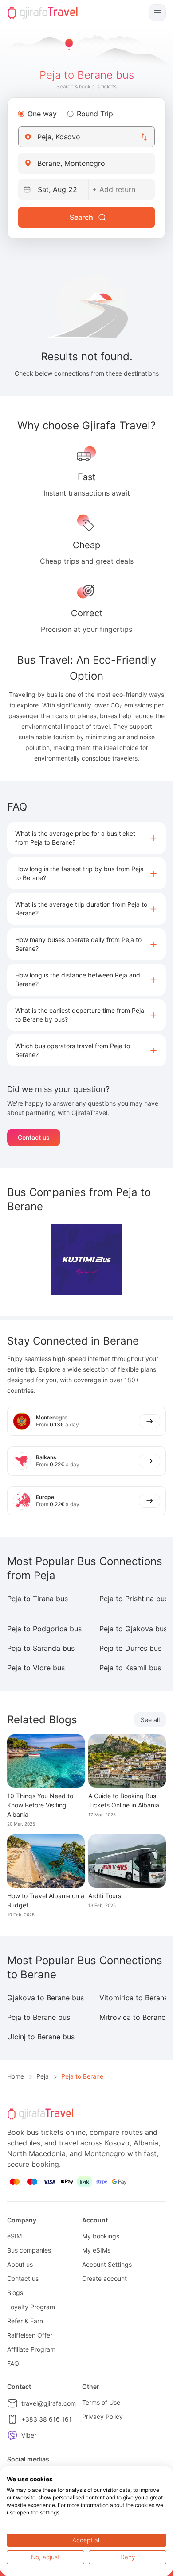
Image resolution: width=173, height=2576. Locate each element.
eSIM (14, 2236)
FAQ (13, 2363)
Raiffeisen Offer (30, 2335)
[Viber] (12, 2435)
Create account (104, 2278)
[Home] (43, 13)
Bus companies (29, 2250)
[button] (86, 838)
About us (20, 2264)
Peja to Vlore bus (36, 1668)
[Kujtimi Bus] (86, 1260)
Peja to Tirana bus (37, 1599)
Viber (29, 2435)
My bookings (101, 2236)
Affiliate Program (31, 2349)
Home (16, 2076)
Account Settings (107, 2264)
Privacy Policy (102, 2416)
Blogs (15, 2293)
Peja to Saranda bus (41, 1648)
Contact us (34, 1137)
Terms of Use (101, 2402)
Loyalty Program (31, 2307)
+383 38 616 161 (47, 2419)
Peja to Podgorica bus (44, 1629)
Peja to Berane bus (39, 2017)
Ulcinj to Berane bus (41, 2037)
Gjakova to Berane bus (45, 1998)
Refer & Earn (25, 2321)
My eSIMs (96, 2250)
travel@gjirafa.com (49, 2403)
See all (150, 1720)
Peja (43, 2076)
